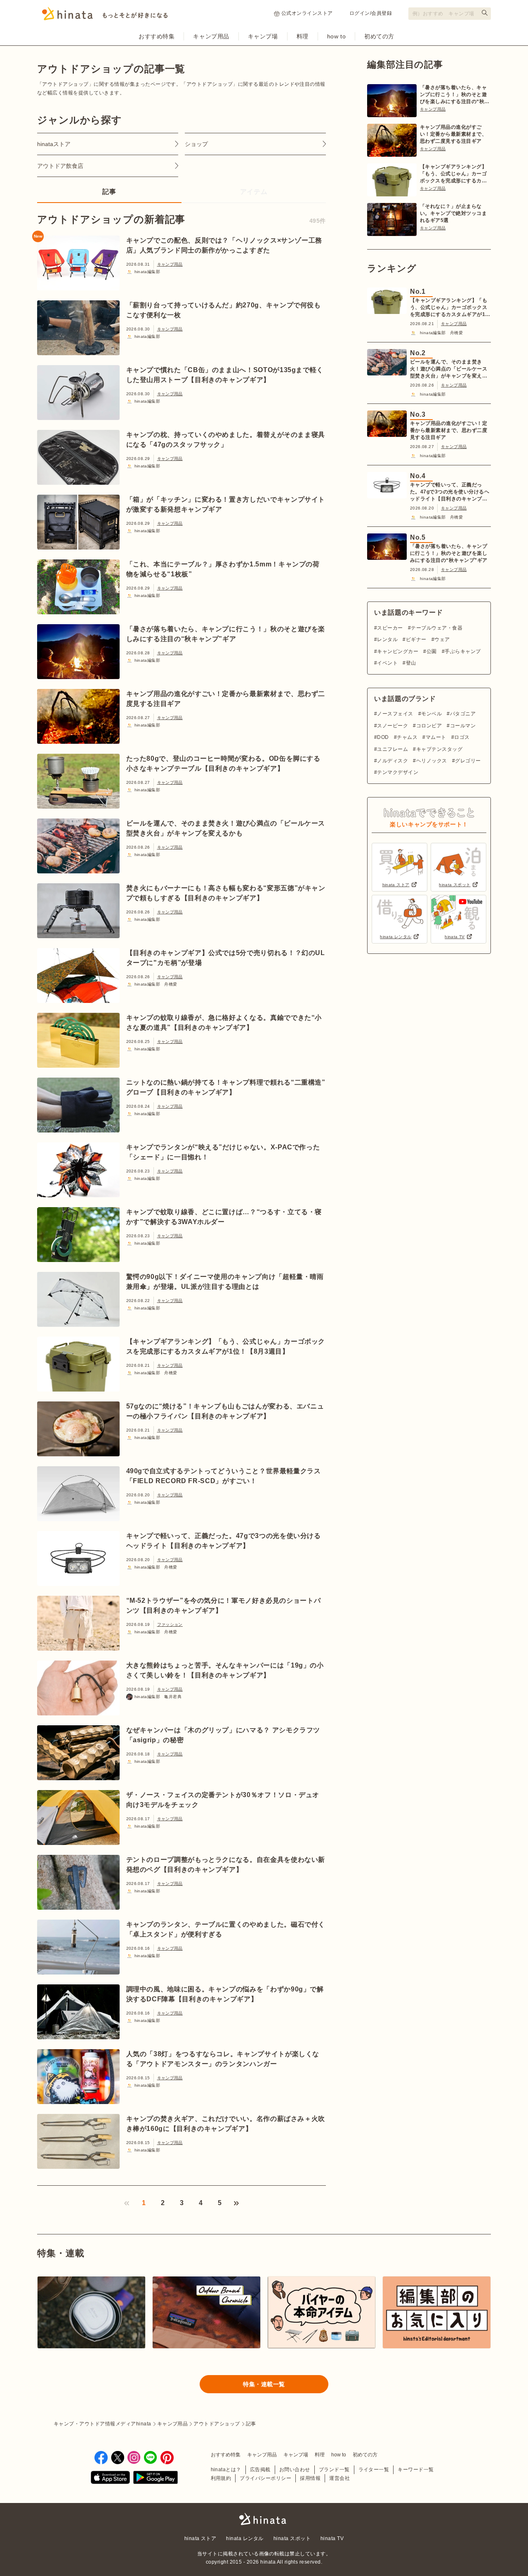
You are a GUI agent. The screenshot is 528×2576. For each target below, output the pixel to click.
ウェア (442, 639)
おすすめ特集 (157, 36)
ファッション (170, 1624)
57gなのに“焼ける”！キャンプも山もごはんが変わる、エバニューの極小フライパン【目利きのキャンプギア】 (225, 1411)
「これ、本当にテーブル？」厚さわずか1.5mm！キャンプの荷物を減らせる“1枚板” (223, 569)
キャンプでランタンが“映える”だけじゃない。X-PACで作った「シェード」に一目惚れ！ (223, 1152)
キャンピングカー (398, 651)
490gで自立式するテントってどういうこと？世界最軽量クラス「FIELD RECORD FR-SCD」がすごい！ (224, 1476)
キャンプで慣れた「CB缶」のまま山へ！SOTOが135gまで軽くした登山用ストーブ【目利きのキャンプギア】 (225, 375)
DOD (383, 737)
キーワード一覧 (416, 2470)
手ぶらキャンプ (463, 651)
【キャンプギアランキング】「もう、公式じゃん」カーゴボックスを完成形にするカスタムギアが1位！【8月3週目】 (226, 1346)
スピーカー (390, 628)
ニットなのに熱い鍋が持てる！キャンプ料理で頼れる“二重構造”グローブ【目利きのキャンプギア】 (226, 1087)
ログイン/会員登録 (371, 13)
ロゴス (462, 737)
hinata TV (332, 2538)
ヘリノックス (431, 761)
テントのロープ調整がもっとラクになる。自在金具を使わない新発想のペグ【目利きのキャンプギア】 (226, 1865)
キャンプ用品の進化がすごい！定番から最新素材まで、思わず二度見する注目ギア (226, 699)
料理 (303, 36)
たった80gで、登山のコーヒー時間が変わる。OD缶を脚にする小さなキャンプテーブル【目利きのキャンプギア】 (223, 763)
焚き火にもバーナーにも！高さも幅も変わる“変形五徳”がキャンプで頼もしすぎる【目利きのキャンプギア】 (226, 893)
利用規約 (221, 2478)
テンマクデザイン (398, 772)
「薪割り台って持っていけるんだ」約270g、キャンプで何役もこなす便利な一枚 (224, 310)
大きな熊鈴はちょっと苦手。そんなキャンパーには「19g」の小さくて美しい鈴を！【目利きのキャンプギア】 (225, 1670)
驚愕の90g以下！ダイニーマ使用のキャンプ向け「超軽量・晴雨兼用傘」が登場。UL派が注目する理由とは (225, 1282)
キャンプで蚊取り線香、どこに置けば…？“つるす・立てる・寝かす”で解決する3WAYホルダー (224, 1217)
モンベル (431, 714)
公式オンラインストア (307, 13)
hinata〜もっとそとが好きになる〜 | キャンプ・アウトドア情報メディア (264, 2519)
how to (336, 36)
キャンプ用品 (211, 36)
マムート (436, 737)
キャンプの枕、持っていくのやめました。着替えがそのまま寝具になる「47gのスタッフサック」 (226, 440)
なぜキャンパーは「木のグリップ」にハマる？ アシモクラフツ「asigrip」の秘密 (223, 1735)
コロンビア (429, 726)
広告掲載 (260, 2470)
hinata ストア (200, 2538)
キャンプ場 (263, 36)
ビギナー (416, 639)
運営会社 (339, 2478)
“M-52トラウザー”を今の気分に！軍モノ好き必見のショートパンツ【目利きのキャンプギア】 (224, 1605)
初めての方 (379, 36)
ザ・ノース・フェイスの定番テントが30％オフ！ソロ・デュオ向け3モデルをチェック (223, 1800)
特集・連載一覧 (264, 2384)
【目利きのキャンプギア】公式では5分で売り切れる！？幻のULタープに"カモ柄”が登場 (226, 958)
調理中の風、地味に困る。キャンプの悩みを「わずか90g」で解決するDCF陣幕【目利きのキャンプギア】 (225, 1994)
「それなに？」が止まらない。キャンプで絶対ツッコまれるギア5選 (453, 213)
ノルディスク (392, 761)
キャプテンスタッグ (439, 749)
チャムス (407, 737)
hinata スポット (292, 2538)
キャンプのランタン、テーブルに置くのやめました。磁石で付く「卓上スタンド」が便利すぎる (226, 1929)
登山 (411, 663)
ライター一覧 (374, 2470)
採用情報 (310, 2478)
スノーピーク (392, 726)
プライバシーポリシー (265, 2478)
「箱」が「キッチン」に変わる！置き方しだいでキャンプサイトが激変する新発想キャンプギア (226, 504)
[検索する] (485, 13)
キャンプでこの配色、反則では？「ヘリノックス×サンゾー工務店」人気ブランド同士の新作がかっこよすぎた (224, 245)
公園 (431, 651)
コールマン (463, 726)
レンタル (387, 639)
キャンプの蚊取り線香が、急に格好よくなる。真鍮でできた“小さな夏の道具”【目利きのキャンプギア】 (224, 1023)
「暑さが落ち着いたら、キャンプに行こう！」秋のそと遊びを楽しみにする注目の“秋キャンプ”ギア (226, 634)
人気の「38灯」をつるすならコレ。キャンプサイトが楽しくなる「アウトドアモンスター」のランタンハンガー (223, 2059)
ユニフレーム (392, 749)
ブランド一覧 (334, 2470)
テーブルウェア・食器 (437, 628)
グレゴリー (468, 761)
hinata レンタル (245, 2538)
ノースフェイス (395, 714)
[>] (236, 2203)
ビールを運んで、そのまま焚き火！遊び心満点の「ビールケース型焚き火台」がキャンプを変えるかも (226, 828)
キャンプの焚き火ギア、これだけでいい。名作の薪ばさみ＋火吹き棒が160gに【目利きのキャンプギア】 (226, 2124)
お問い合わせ (295, 2470)
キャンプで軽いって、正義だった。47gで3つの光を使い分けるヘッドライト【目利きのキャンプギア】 (224, 1541)
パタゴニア (463, 714)
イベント (387, 663)
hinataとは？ (226, 2470)
